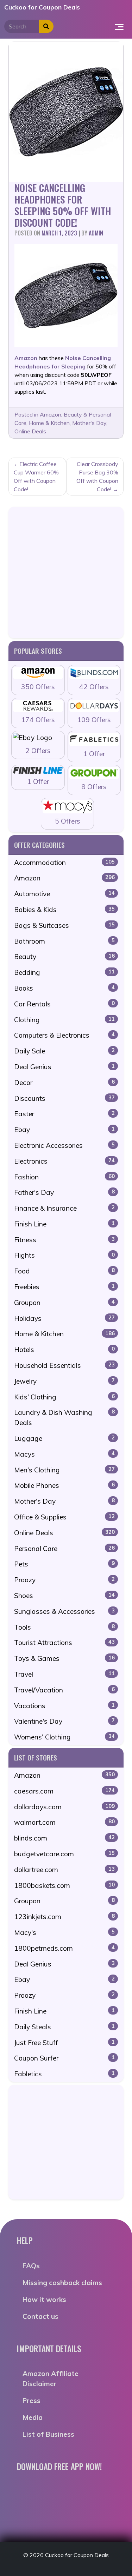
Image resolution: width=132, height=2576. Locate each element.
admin (96, 233)
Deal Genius (64, 1067)
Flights (64, 1255)
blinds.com (64, 1838)
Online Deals (30, 431)
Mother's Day (89, 423)
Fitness (64, 1240)
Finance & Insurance (64, 1208)
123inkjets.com (64, 1917)
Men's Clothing (64, 1470)
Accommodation (64, 863)
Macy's (64, 1932)
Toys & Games (64, 1658)
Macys (64, 1454)
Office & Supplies (64, 1517)
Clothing (64, 1020)
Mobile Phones (64, 1485)
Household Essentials (64, 1365)
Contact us (40, 2316)
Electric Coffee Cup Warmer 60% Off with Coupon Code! (36, 477)
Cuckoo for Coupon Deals (42, 7)
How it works (44, 2299)
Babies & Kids (64, 910)
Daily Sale (64, 1051)
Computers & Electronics (64, 1035)
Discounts (64, 1098)
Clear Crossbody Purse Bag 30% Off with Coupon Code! (97, 477)
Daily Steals (64, 2027)
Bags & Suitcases (64, 925)
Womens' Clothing (64, 1737)
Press (32, 2401)
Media (33, 2417)
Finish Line (64, 1224)
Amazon (51, 414)
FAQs (31, 2266)
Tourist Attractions (64, 1643)
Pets (64, 1564)
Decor (64, 1083)
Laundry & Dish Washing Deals (64, 1417)
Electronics (64, 1161)
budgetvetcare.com (64, 1854)
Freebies (64, 1287)
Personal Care (64, 1549)
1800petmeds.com (64, 1948)
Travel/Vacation (64, 1690)
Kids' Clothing (64, 1397)
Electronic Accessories (64, 1145)
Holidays (64, 1318)
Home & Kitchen (49, 423)
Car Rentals (64, 1004)
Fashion (64, 1177)
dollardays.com (64, 1807)
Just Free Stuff (64, 2043)
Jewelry (64, 1381)
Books (64, 988)
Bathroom (64, 941)
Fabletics (64, 2074)
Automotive (64, 894)
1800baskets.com (64, 1885)
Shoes (64, 1596)
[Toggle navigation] (119, 26)
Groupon (64, 1303)
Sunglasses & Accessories (64, 1611)
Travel (64, 1674)
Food (64, 1271)
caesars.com (64, 1791)
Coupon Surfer (64, 2058)
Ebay (64, 1130)
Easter (64, 1114)
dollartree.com (64, 1870)
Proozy (64, 1580)
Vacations (64, 1706)
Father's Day (64, 1192)
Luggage (64, 1438)
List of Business (48, 2434)
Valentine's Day (64, 1721)
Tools (64, 1627)
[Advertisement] (66, 573)
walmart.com (64, 1822)
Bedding (64, 972)
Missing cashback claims (62, 2283)
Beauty (64, 957)
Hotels (64, 1350)
